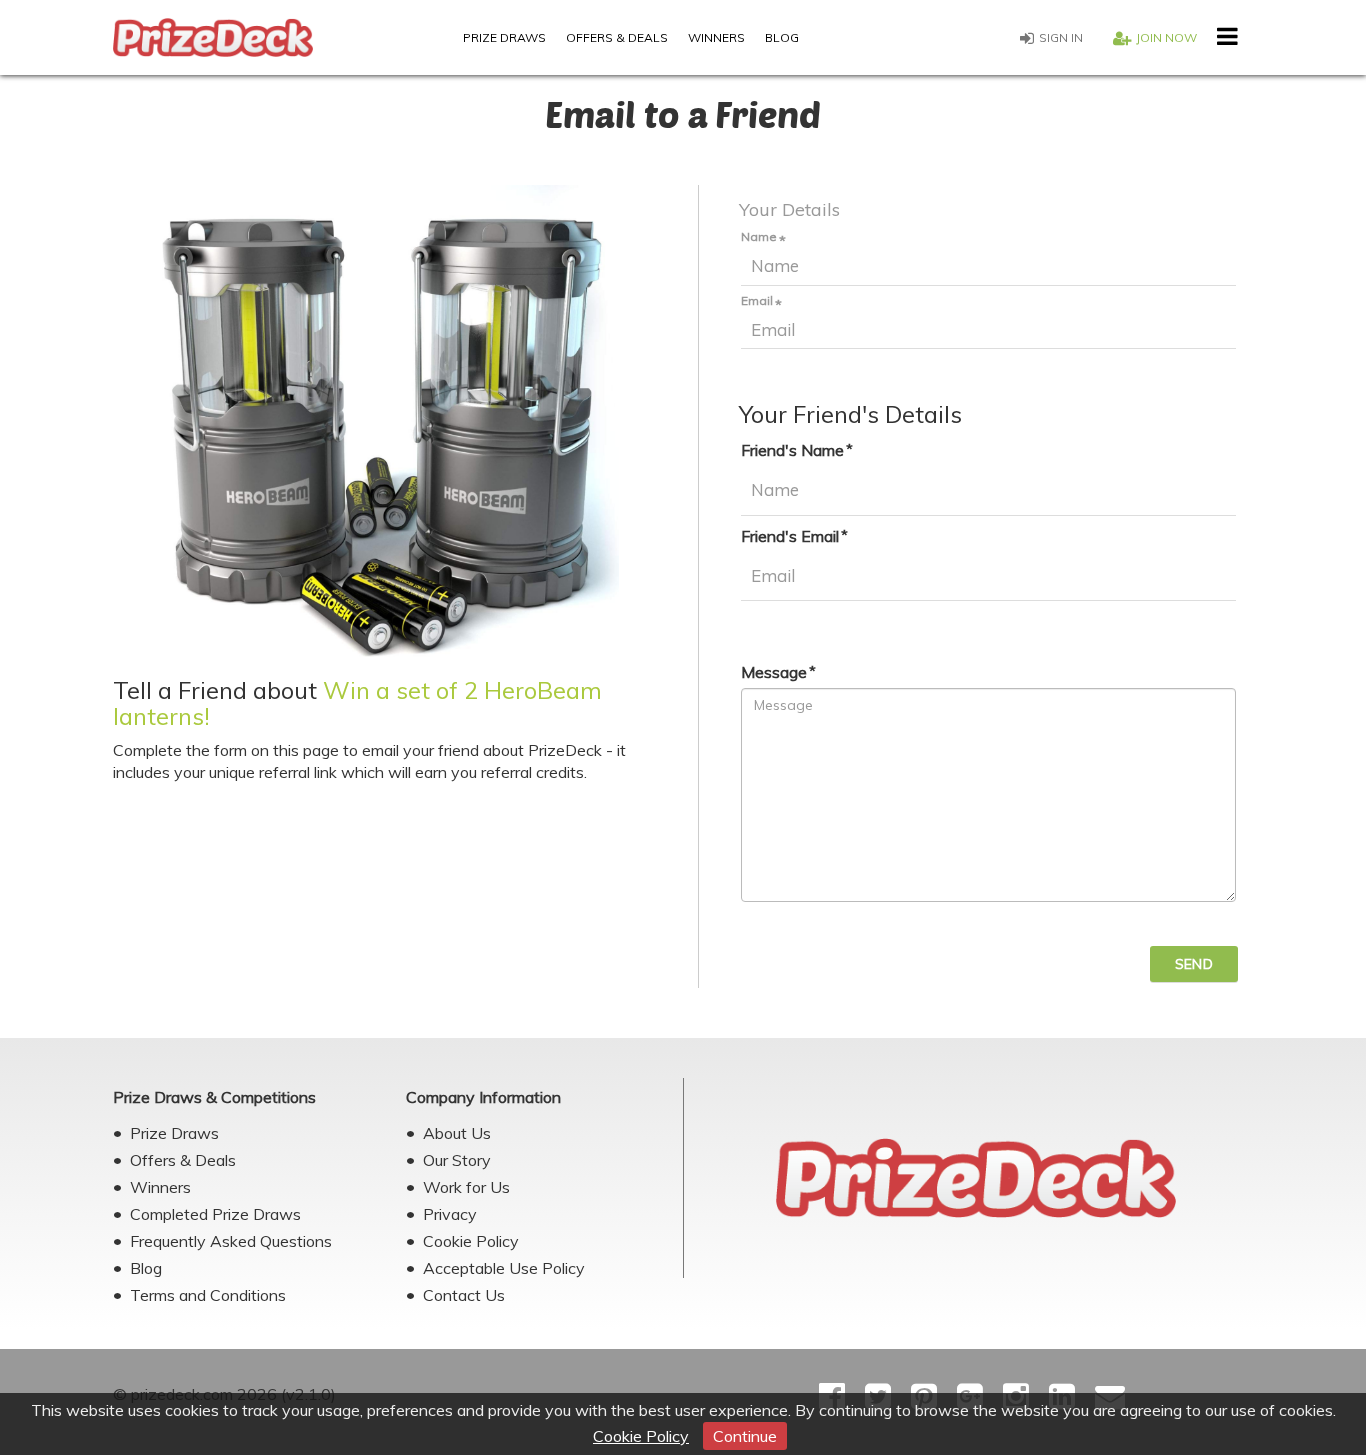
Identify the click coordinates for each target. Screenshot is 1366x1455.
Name (759, 237)
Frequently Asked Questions (231, 1241)
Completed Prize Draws (215, 1214)
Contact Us (464, 1295)
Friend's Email (790, 536)
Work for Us (466, 1187)
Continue (745, 1436)
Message (774, 672)
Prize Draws (504, 37)
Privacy (450, 1214)
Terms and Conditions (208, 1295)
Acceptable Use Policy (504, 1268)
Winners (716, 37)
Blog (782, 37)
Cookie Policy (641, 1436)
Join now (1166, 37)
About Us (457, 1133)
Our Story (457, 1160)
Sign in (1061, 37)
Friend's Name (792, 450)
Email (757, 301)
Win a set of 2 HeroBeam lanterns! (357, 703)
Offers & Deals (617, 37)
